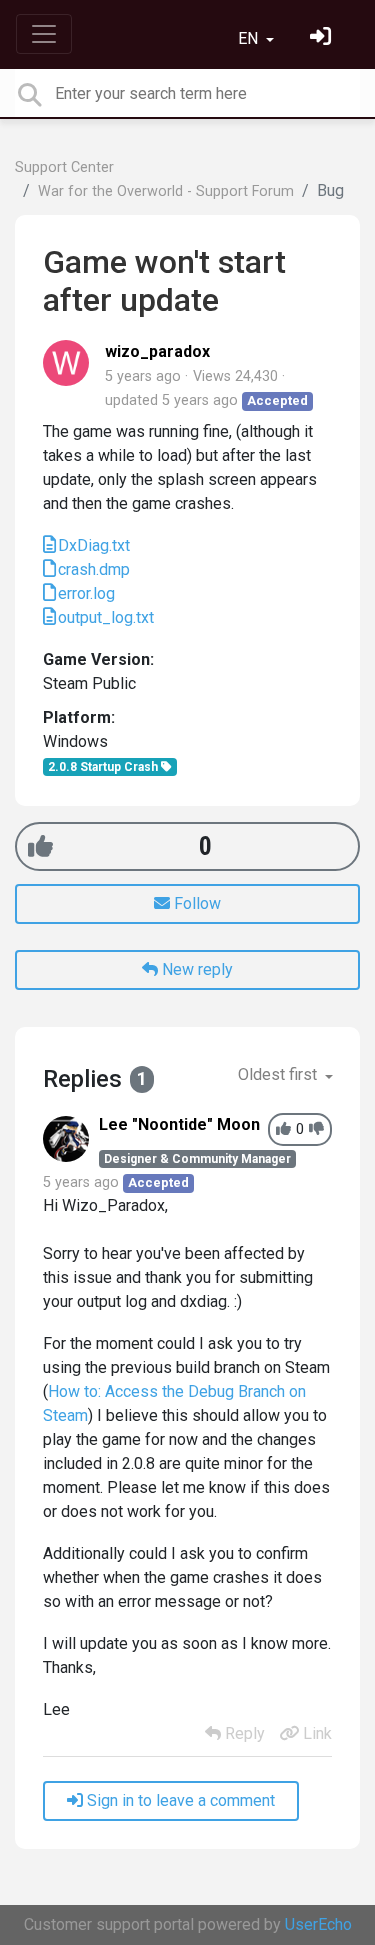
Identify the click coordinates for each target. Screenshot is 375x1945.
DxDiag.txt (94, 545)
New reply (195, 969)
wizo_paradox (157, 351)
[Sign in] (323, 38)
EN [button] (250, 38)
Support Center (64, 167)
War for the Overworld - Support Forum (166, 191)
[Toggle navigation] (44, 34)
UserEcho (318, 1924)
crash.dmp (94, 569)
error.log (86, 593)
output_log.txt (106, 617)
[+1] (40, 846)
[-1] (316, 1129)
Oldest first (279, 1074)
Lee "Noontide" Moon (179, 1124)
